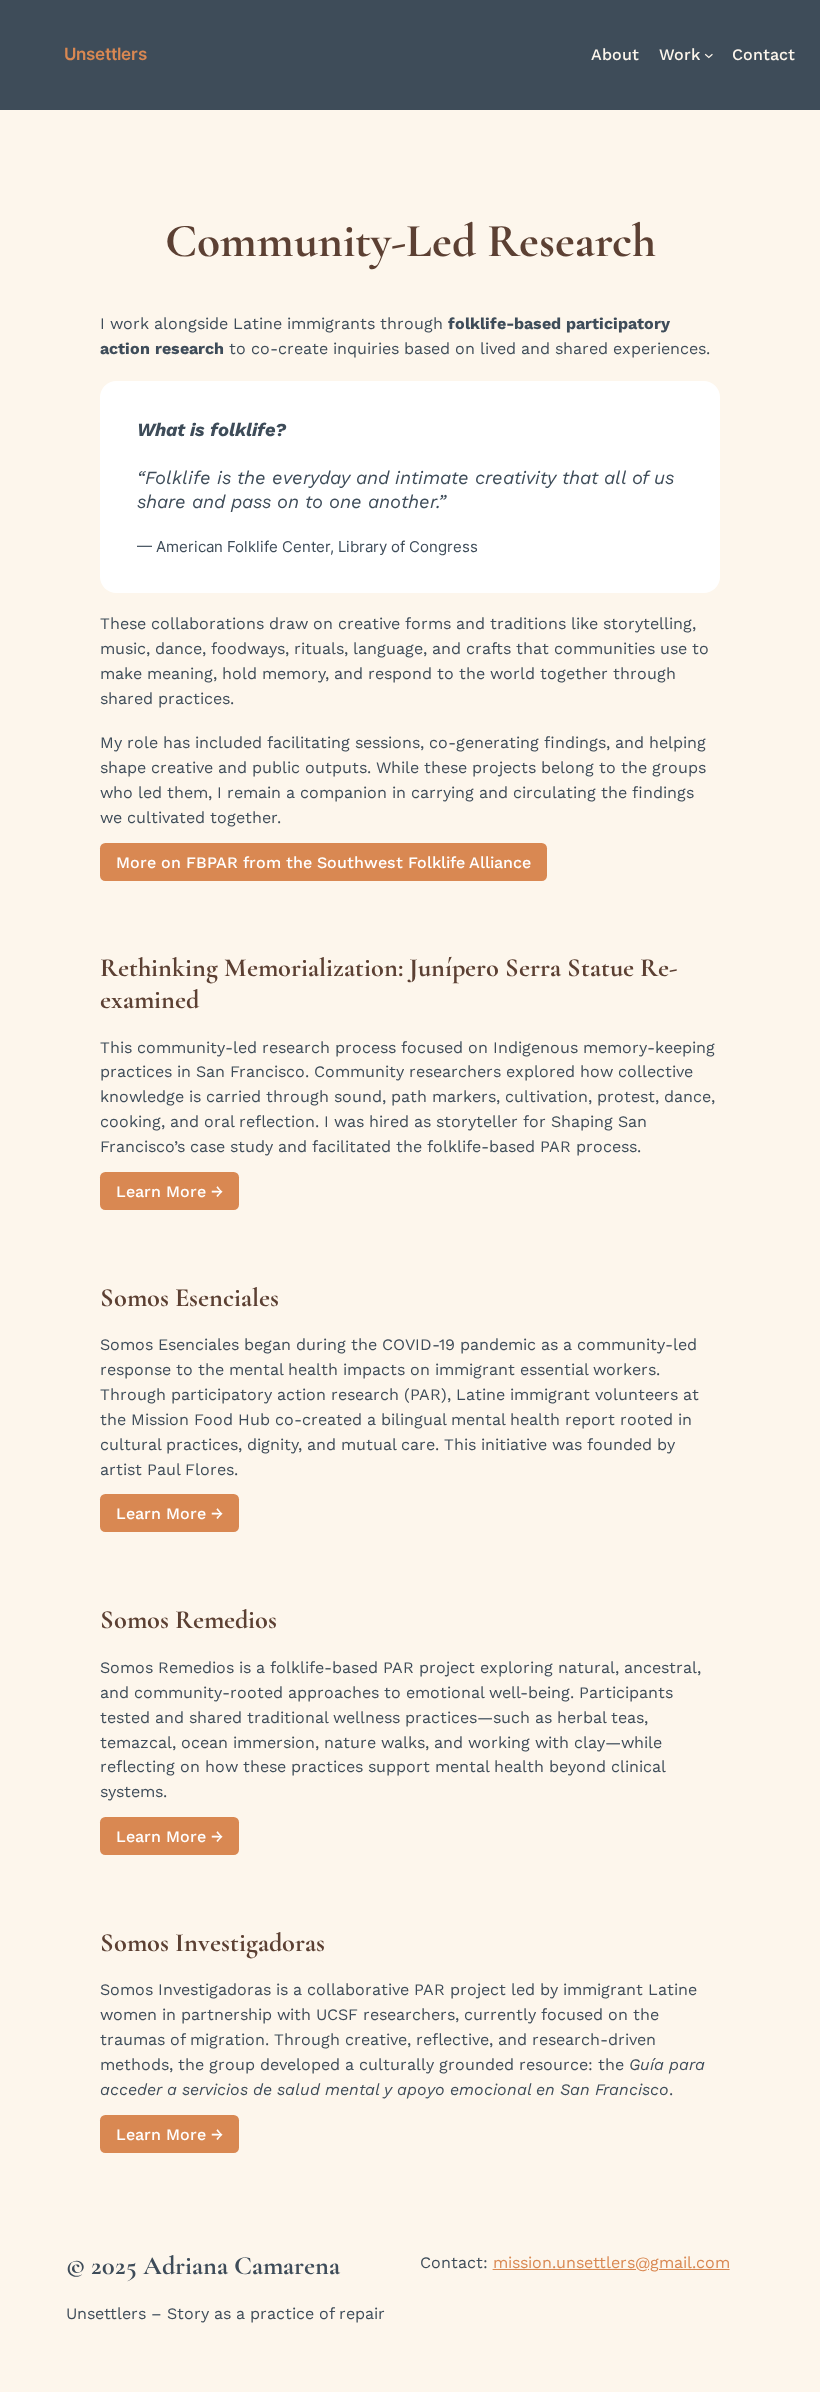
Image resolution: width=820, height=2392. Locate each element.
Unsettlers (105, 54)
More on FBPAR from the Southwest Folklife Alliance (323, 861)
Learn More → (169, 1190)
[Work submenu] (709, 55)
